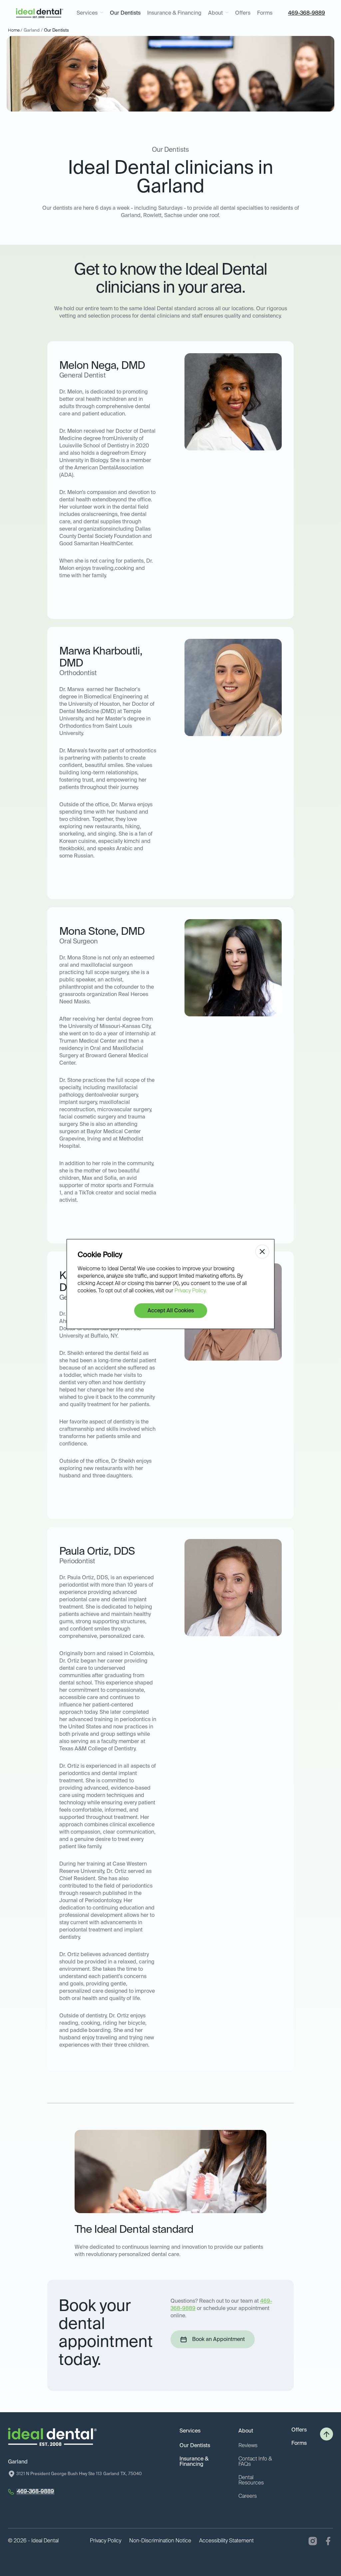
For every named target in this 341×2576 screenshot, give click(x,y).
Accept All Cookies (171, 1311)
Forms (265, 13)
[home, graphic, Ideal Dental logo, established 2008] (40, 13)
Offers (243, 13)
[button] (90, 13)
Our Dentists (125, 13)
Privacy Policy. (190, 1291)
